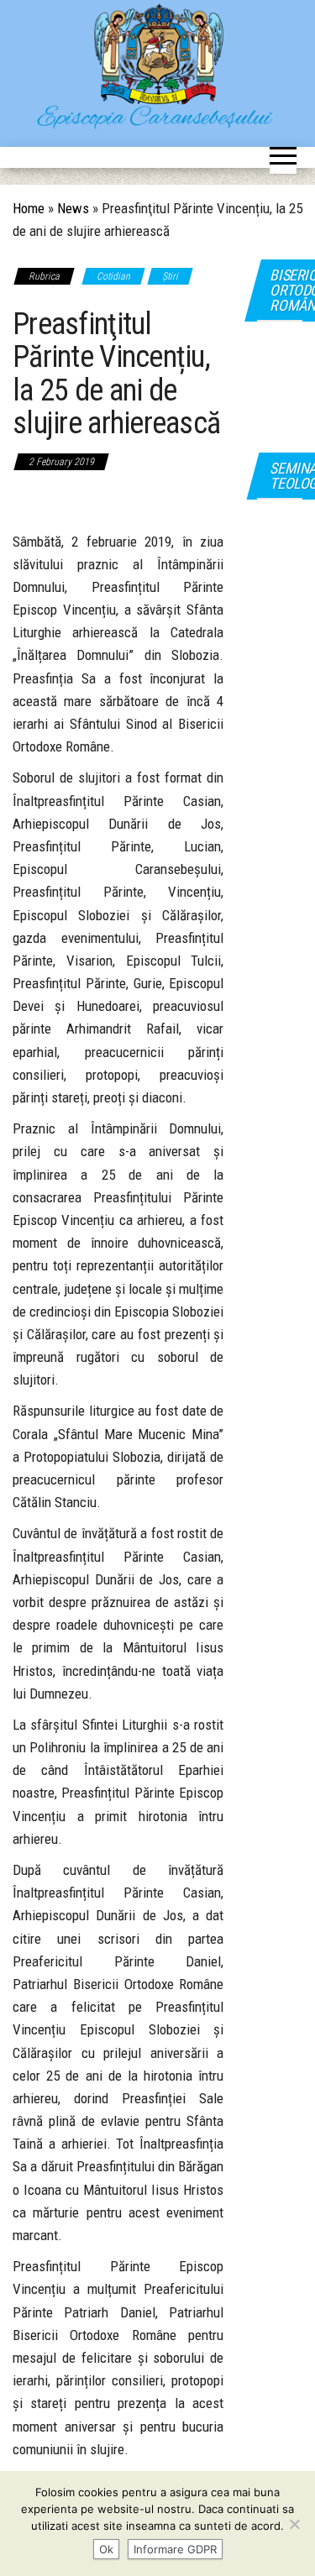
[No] (294, 2524)
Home (29, 208)
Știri (170, 276)
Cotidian (113, 276)
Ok (106, 2549)
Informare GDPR (175, 2549)
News (73, 208)
